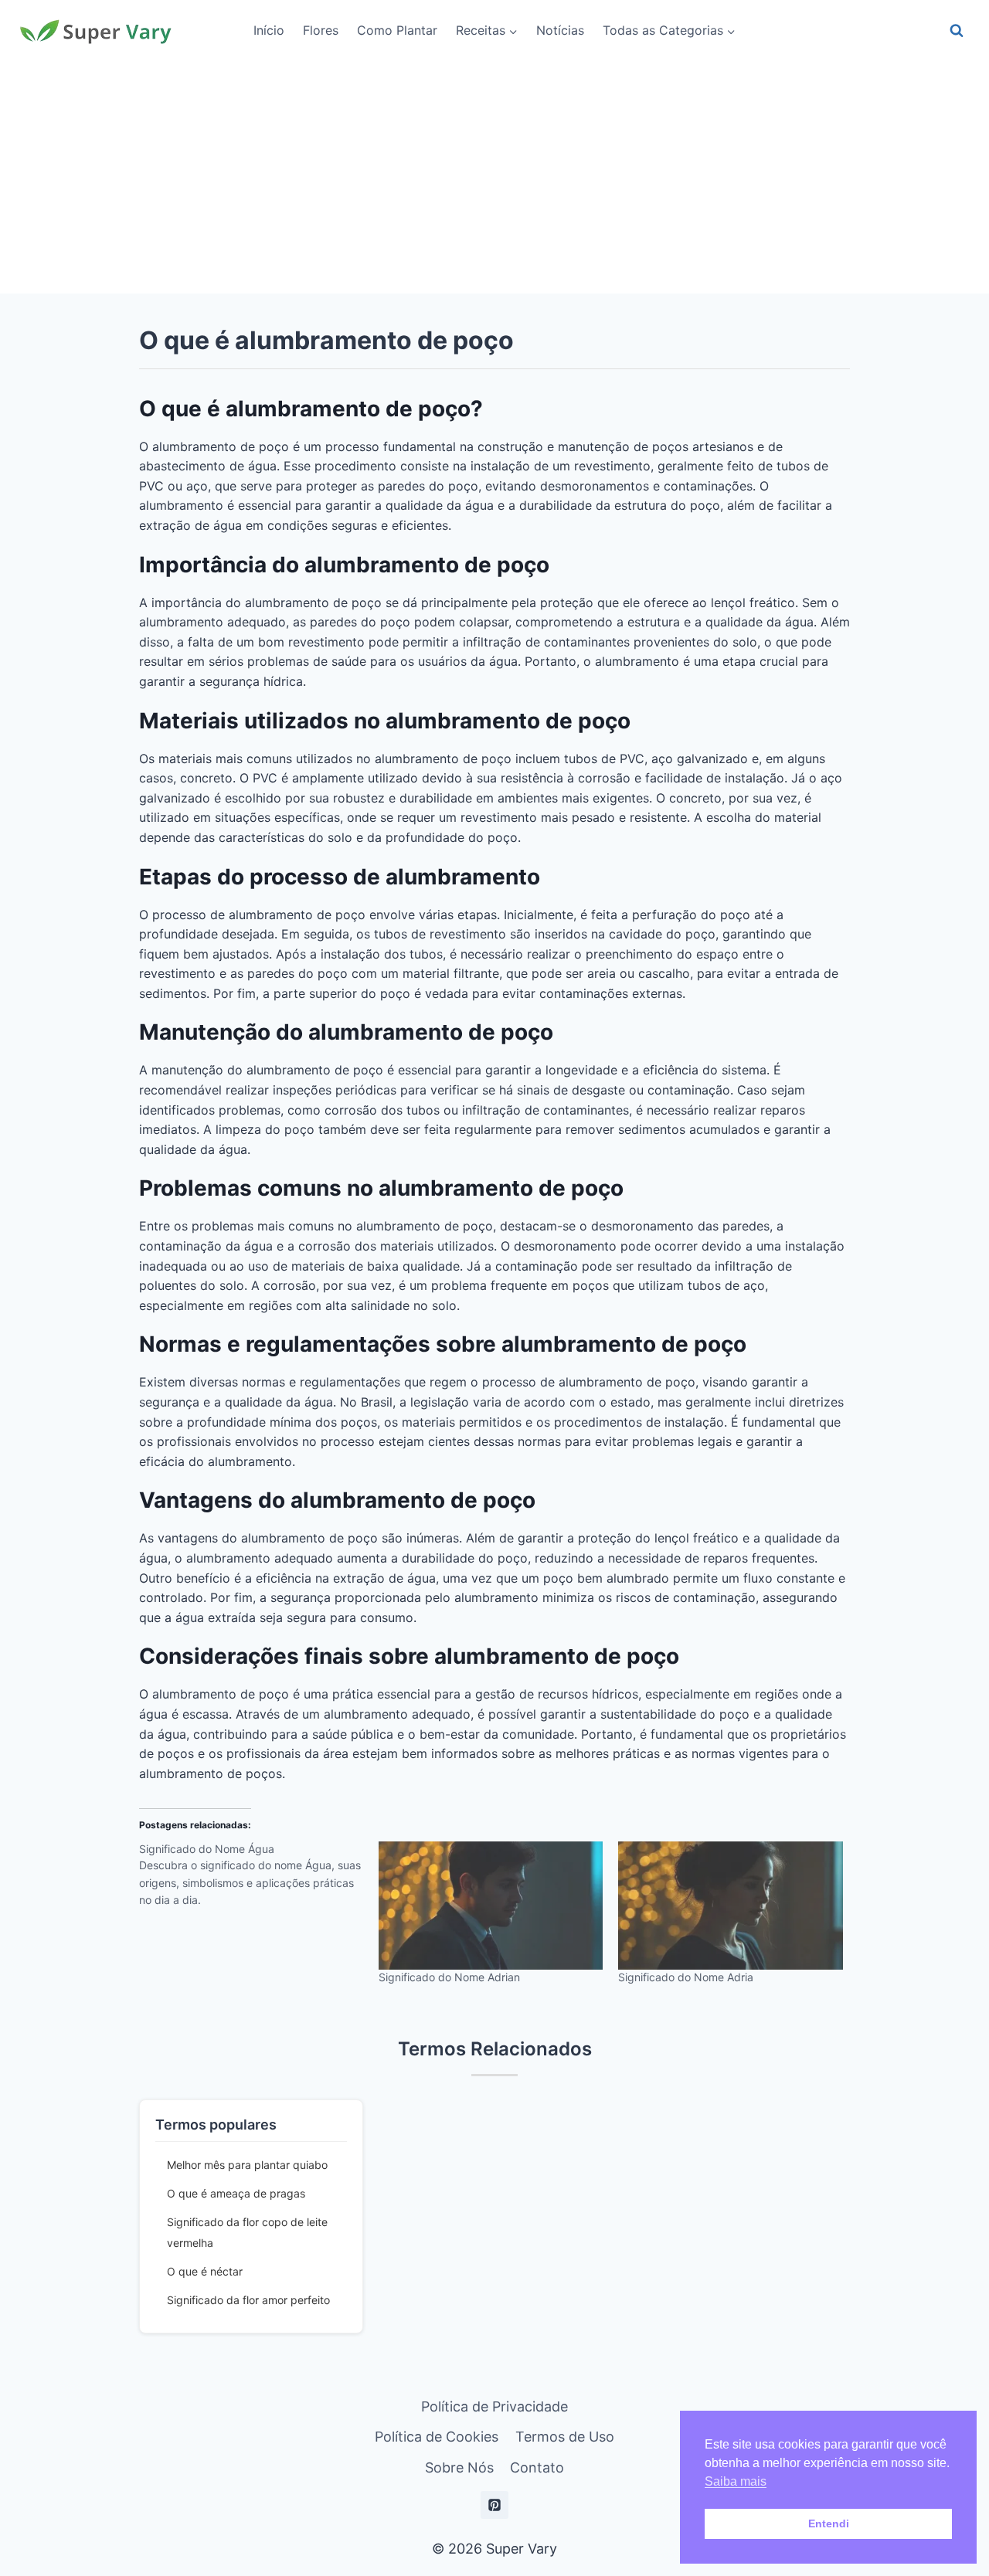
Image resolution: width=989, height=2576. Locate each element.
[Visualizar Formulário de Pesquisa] (957, 31)
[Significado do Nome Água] (259, 1880)
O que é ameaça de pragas (236, 2193)
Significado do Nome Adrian (449, 1977)
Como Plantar (397, 30)
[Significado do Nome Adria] (730, 1906)
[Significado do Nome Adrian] (491, 1906)
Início (269, 30)
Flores (321, 30)
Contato (537, 2467)
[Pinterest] (494, 2505)
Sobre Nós (459, 2467)
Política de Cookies (437, 2437)
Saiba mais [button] (736, 2481)
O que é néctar (205, 2271)
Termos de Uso (565, 2437)
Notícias (560, 30)
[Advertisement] (494, 178)
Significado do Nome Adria (686, 1977)
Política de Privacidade (494, 2406)
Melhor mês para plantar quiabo (247, 2165)
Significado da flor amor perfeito (248, 2300)
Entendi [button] (829, 2523)
